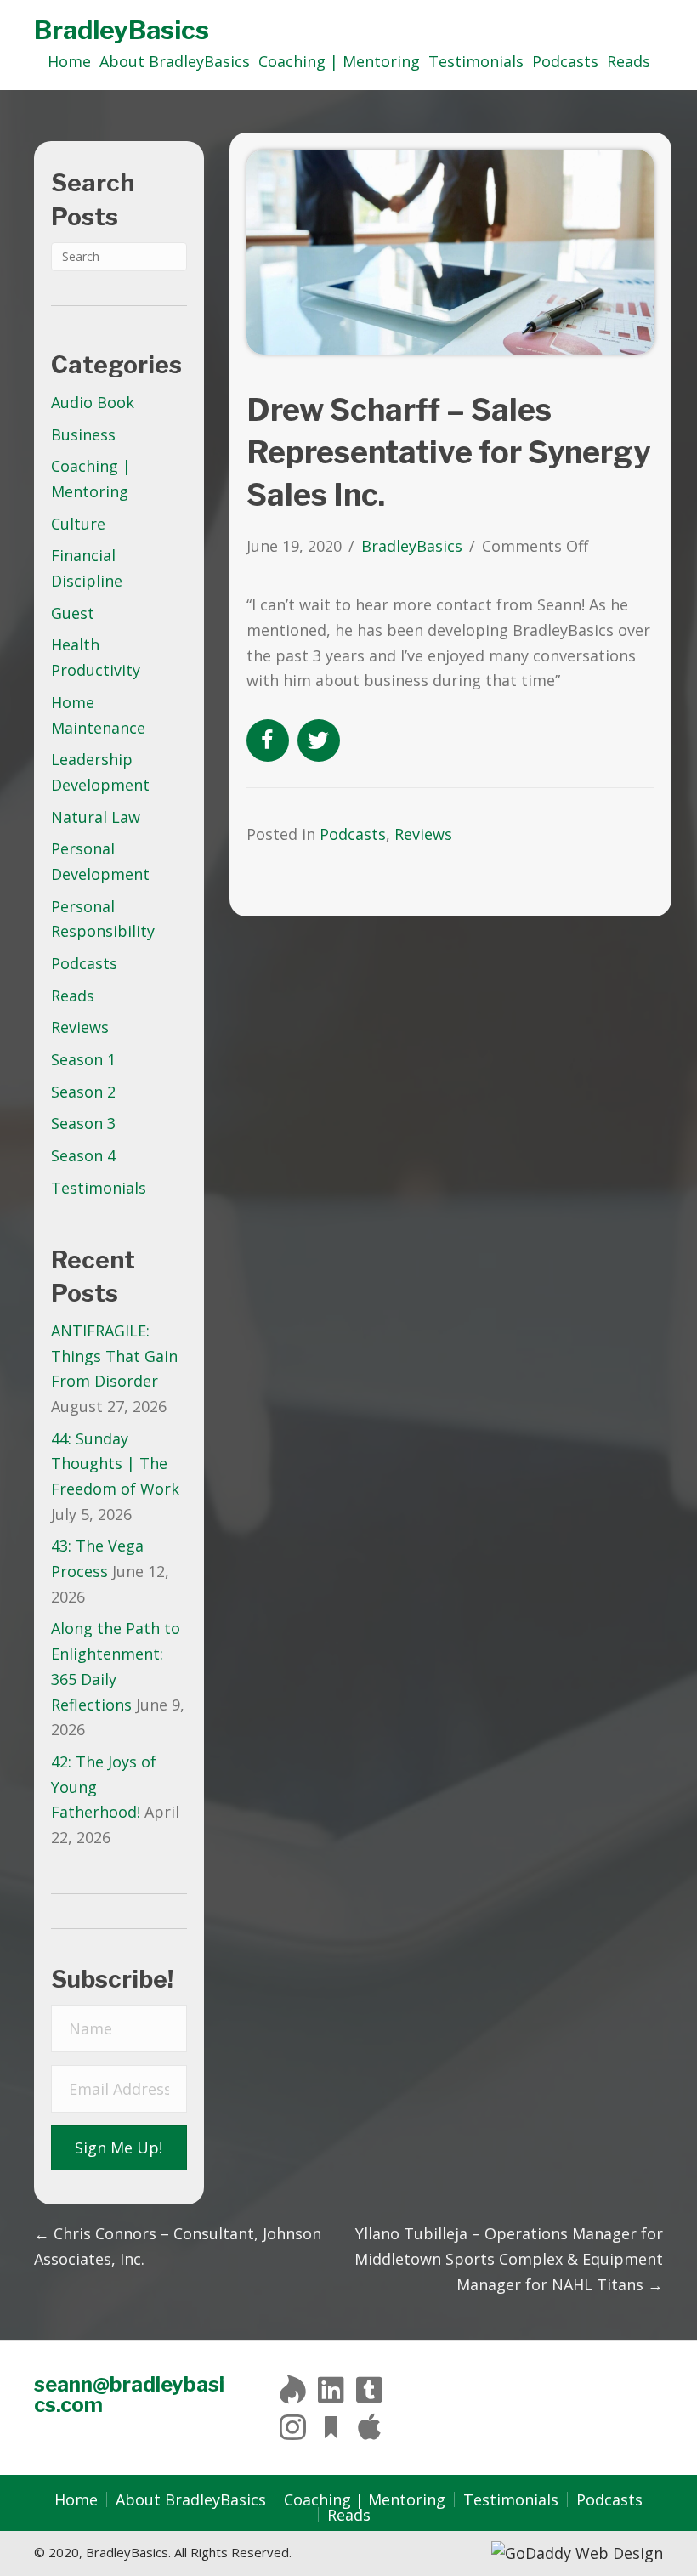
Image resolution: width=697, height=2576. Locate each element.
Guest (73, 613)
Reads (73, 996)
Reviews (80, 1027)
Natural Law (96, 817)
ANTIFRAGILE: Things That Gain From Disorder (114, 1356)
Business (83, 434)
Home (76, 2499)
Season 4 (83, 1155)
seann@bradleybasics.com (129, 2394)
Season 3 (83, 1123)
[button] (119, 2148)
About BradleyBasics (191, 2499)
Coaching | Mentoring (365, 2499)
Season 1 (83, 1059)
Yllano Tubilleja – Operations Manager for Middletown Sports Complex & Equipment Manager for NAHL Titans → (509, 2258)
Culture (78, 524)
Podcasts (84, 963)
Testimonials (99, 1188)
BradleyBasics (122, 30)
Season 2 (83, 1092)
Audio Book (93, 402)
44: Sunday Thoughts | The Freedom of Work (115, 1464)
